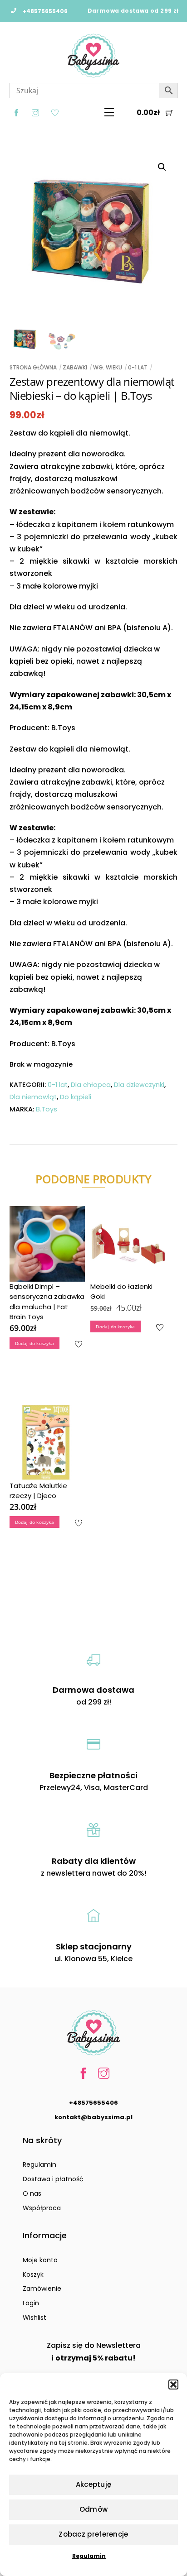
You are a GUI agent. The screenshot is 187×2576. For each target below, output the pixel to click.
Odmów (94, 2509)
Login (31, 2303)
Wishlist (34, 2317)
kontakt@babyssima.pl (93, 2117)
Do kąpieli (76, 1097)
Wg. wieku (108, 367)
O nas (32, 2193)
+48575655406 (93, 2103)
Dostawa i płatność (53, 2179)
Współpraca (42, 2208)
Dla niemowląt (33, 1097)
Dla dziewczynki (139, 1085)
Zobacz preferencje (93, 2534)
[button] (173, 2384)
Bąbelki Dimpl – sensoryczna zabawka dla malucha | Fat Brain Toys (47, 1302)
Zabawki (75, 367)
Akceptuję (94, 2484)
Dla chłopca (91, 1085)
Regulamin (89, 2556)
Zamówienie (42, 2289)
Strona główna (33, 367)
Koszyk (33, 2274)
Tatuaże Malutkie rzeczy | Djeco (38, 1491)
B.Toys (47, 1109)
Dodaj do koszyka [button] (34, 1343)
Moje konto (40, 2260)
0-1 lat (138, 367)
